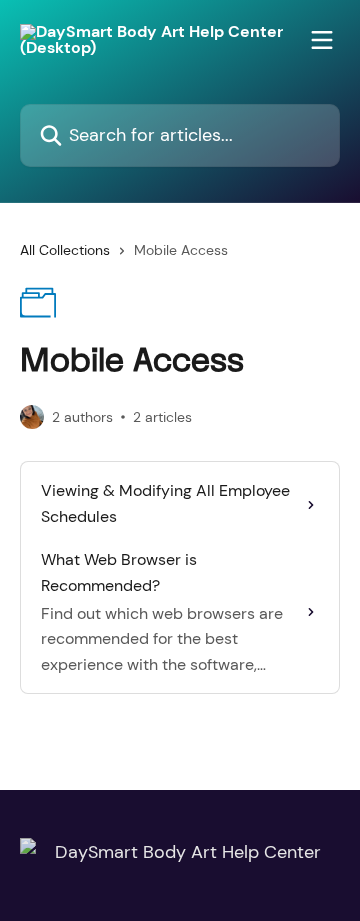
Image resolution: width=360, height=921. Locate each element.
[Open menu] (322, 40)
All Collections (65, 250)
